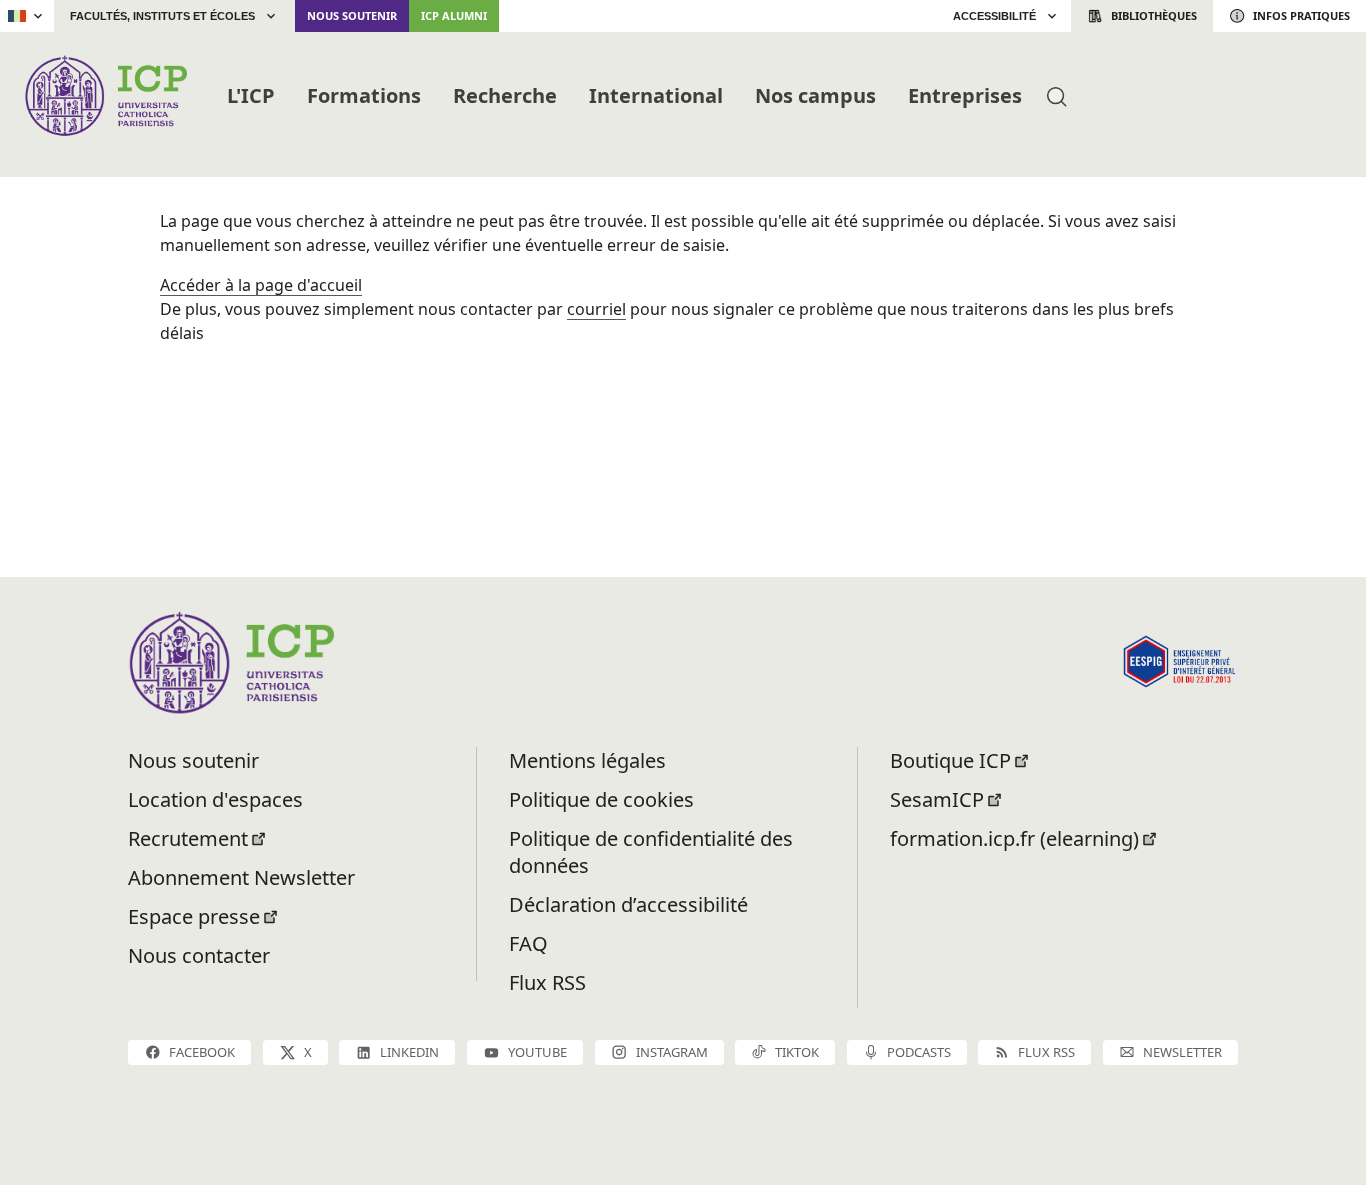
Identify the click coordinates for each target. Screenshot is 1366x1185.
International (656, 95)
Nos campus (815, 95)
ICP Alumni (454, 15)
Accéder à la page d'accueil (261, 285)
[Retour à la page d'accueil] (105, 95)
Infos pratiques (1301, 15)
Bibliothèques (1154, 15)
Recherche (505, 95)
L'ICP (251, 95)
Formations (364, 95)
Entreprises (965, 95)
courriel (596, 309)
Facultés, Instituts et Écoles (162, 16)
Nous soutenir (352, 15)
